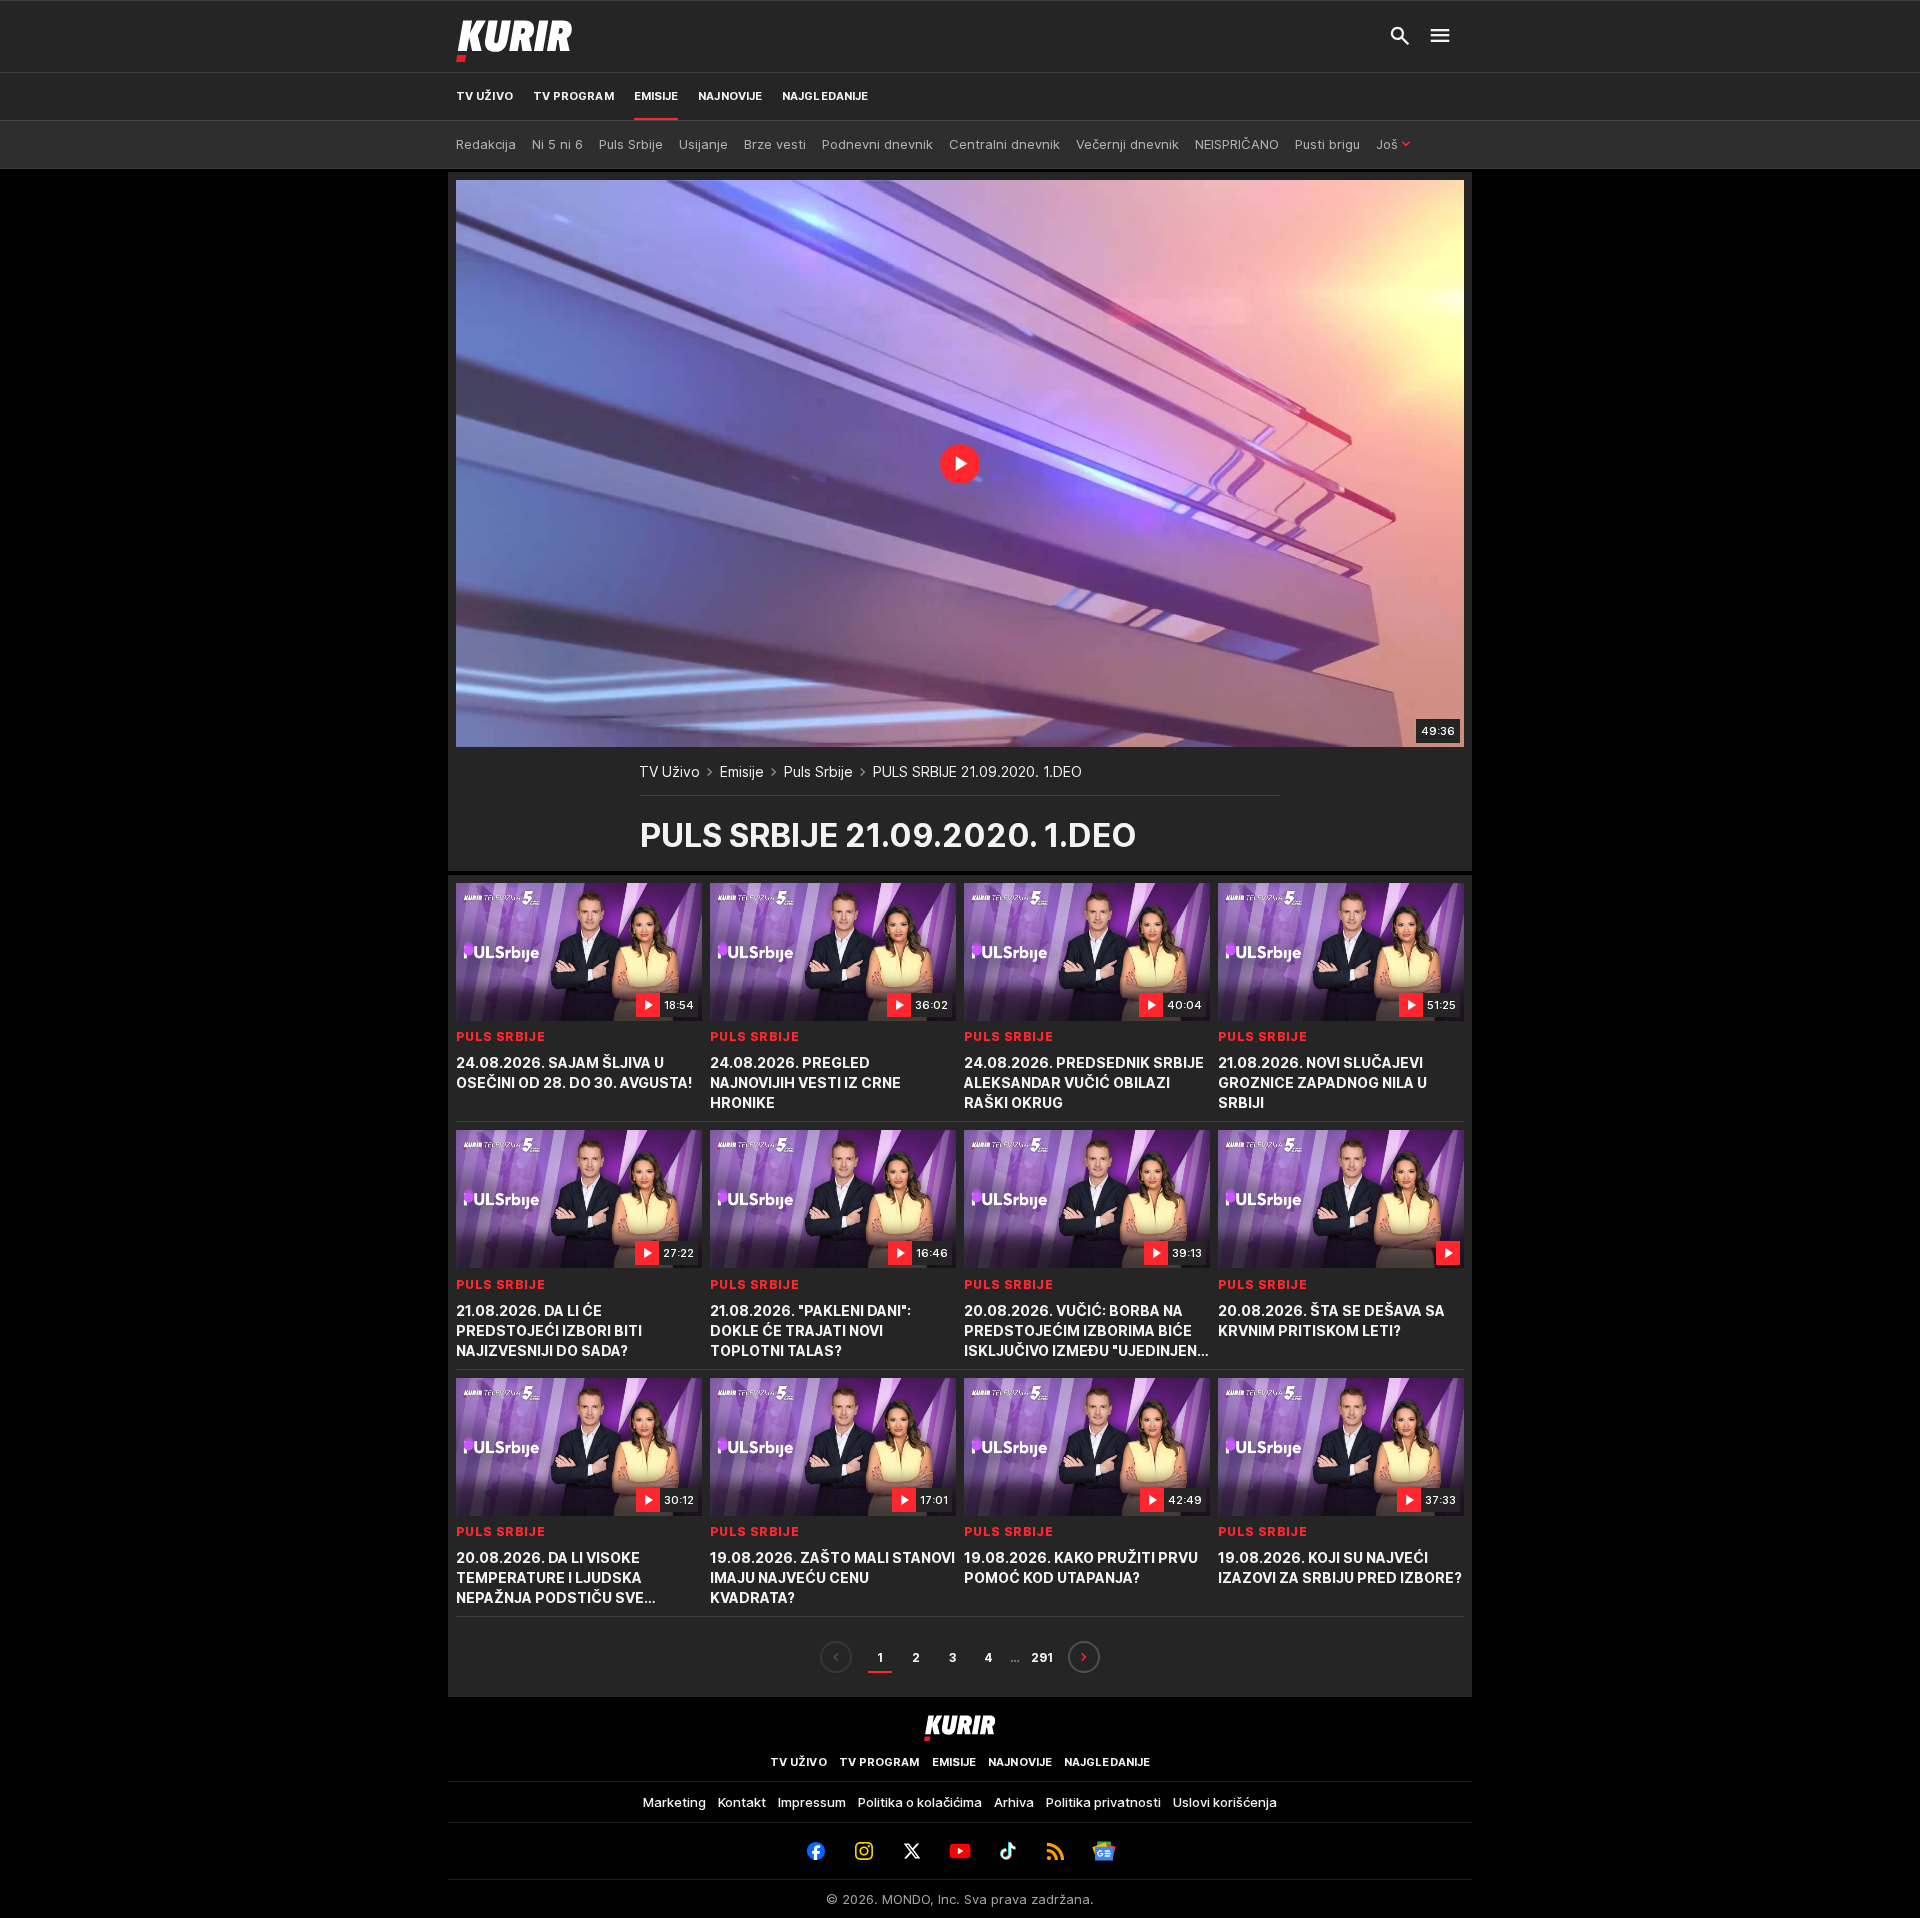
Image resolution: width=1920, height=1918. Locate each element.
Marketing (674, 1802)
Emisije (742, 771)
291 (1042, 1657)
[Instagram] (864, 1851)
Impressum (812, 1802)
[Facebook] (816, 1851)
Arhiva (1014, 1802)
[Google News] (1104, 1851)
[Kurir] (514, 36)
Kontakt (742, 1802)
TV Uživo (669, 771)
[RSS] (1056, 1851)
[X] (912, 1851)
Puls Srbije (818, 771)
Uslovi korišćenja (1225, 1802)
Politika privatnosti (1103, 1802)
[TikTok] (1008, 1851)
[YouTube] (960, 1851)
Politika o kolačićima (920, 1802)
